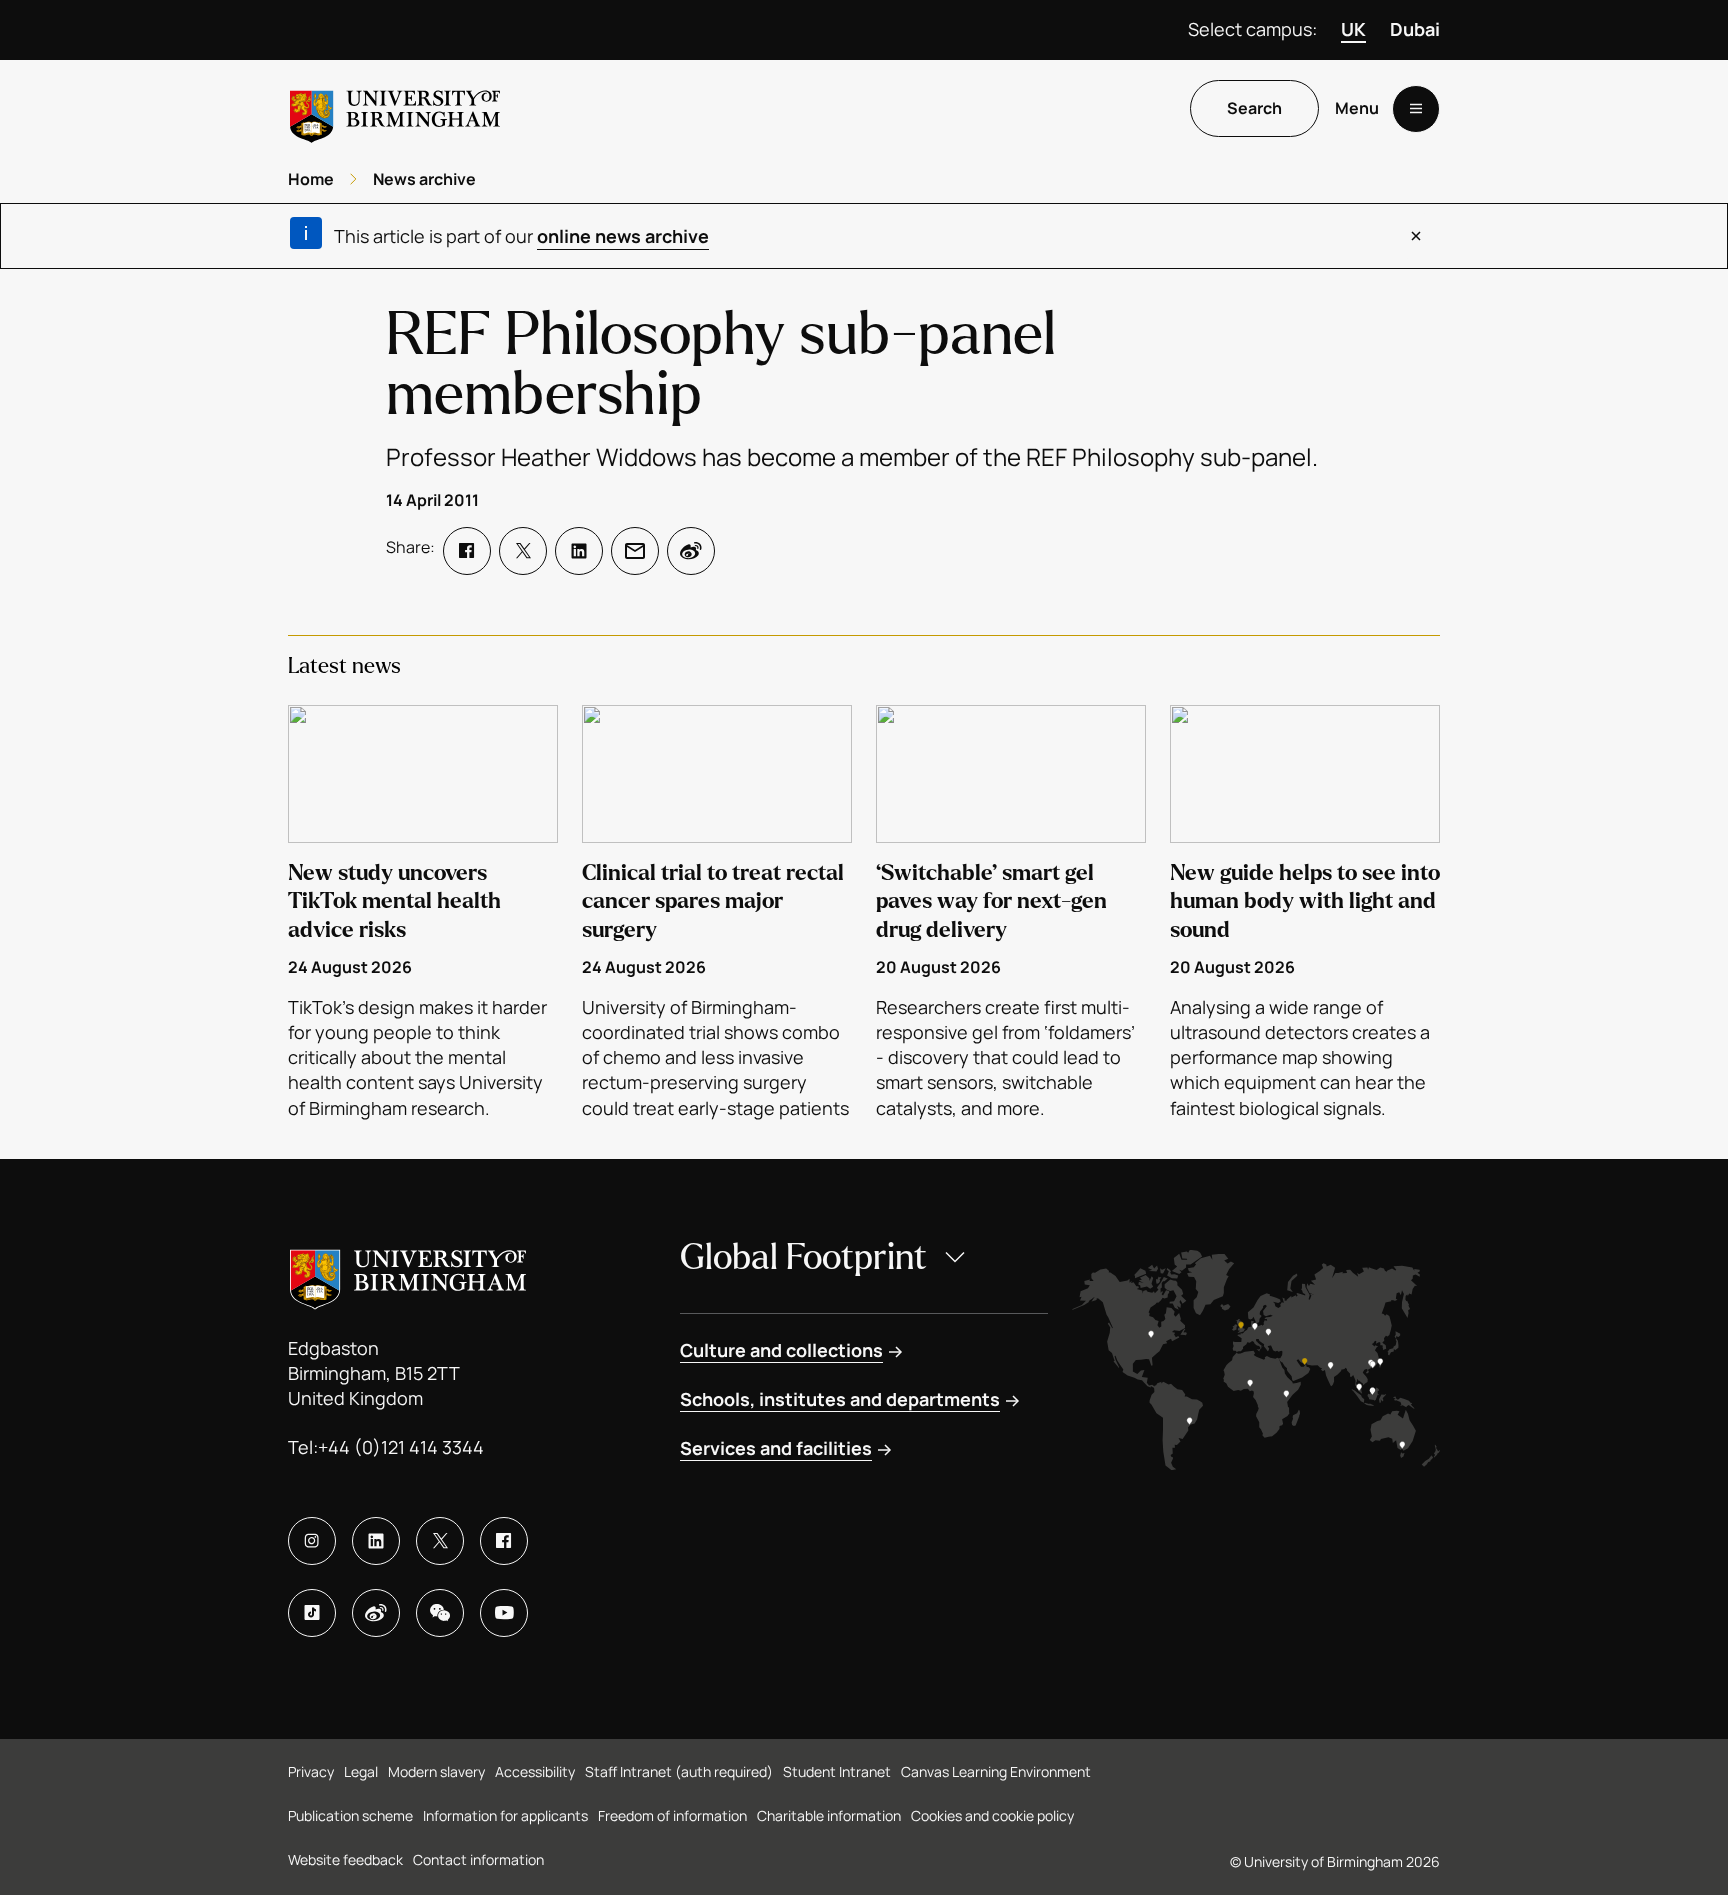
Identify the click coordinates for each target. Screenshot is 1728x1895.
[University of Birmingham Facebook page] (504, 1541)
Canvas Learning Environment (996, 1771)
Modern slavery (436, 1771)
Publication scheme (350, 1815)
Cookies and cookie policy (992, 1815)
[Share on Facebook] (467, 551)
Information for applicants (505, 1815)
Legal (361, 1771)
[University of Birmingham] (395, 108)
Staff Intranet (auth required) (679, 1771)
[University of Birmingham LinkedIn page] (376, 1541)
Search (1254, 109)
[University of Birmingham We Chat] (440, 1613)
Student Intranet (837, 1771)
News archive (424, 179)
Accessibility (535, 1771)
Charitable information (829, 1815)
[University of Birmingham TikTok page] (312, 1613)
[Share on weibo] (691, 551)
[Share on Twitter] (523, 551)
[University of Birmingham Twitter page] (440, 1541)
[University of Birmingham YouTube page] (504, 1613)
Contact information (478, 1859)
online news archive (623, 236)
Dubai (1415, 29)
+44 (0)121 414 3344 (401, 1447)
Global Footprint (803, 1257)
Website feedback (345, 1859)
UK (1353, 29)
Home (311, 179)
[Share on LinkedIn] (579, 551)
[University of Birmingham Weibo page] (376, 1613)
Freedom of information (672, 1815)
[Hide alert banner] (1416, 236)
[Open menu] (1416, 109)
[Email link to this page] (635, 551)
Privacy (311, 1771)
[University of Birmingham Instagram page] (312, 1541)
